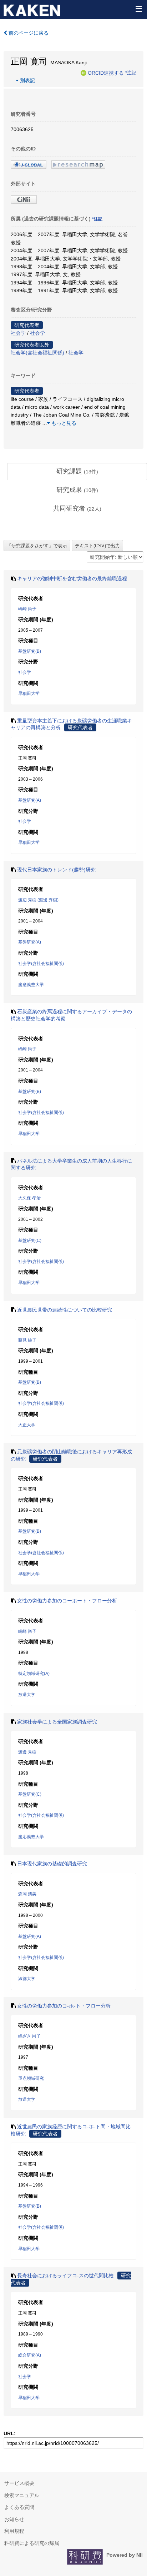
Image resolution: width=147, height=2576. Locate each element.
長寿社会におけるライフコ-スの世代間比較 (65, 2276)
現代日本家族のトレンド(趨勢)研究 (56, 870)
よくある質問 (19, 2507)
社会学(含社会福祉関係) (37, 353)
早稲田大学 (29, 693)
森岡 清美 (27, 1894)
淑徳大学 (27, 1979)
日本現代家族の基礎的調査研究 (52, 1864)
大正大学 (27, 1425)
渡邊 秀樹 (27, 1752)
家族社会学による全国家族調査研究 (57, 1722)
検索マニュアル (22, 2495)
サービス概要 (19, 2483)
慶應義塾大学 (31, 985)
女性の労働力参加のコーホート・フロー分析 (67, 1601)
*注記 (131, 73)
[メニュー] (138, 9)
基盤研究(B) (30, 651)
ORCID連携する (106, 73)
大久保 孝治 (29, 1198)
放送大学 (27, 1695)
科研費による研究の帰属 (32, 2543)
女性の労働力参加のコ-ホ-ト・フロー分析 (64, 2006)
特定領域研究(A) (34, 1674)
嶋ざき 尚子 (29, 2036)
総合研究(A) (30, 2355)
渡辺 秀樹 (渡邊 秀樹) (38, 900)
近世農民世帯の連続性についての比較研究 (65, 1310)
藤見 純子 (27, 1340)
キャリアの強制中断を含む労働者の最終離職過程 (72, 578)
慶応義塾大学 (31, 1837)
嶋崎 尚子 (27, 609)
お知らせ (14, 2519)
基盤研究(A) (30, 800)
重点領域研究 (31, 2078)
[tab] (77, 472)
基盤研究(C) (30, 1240)
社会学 (18, 333)
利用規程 (14, 2531)
